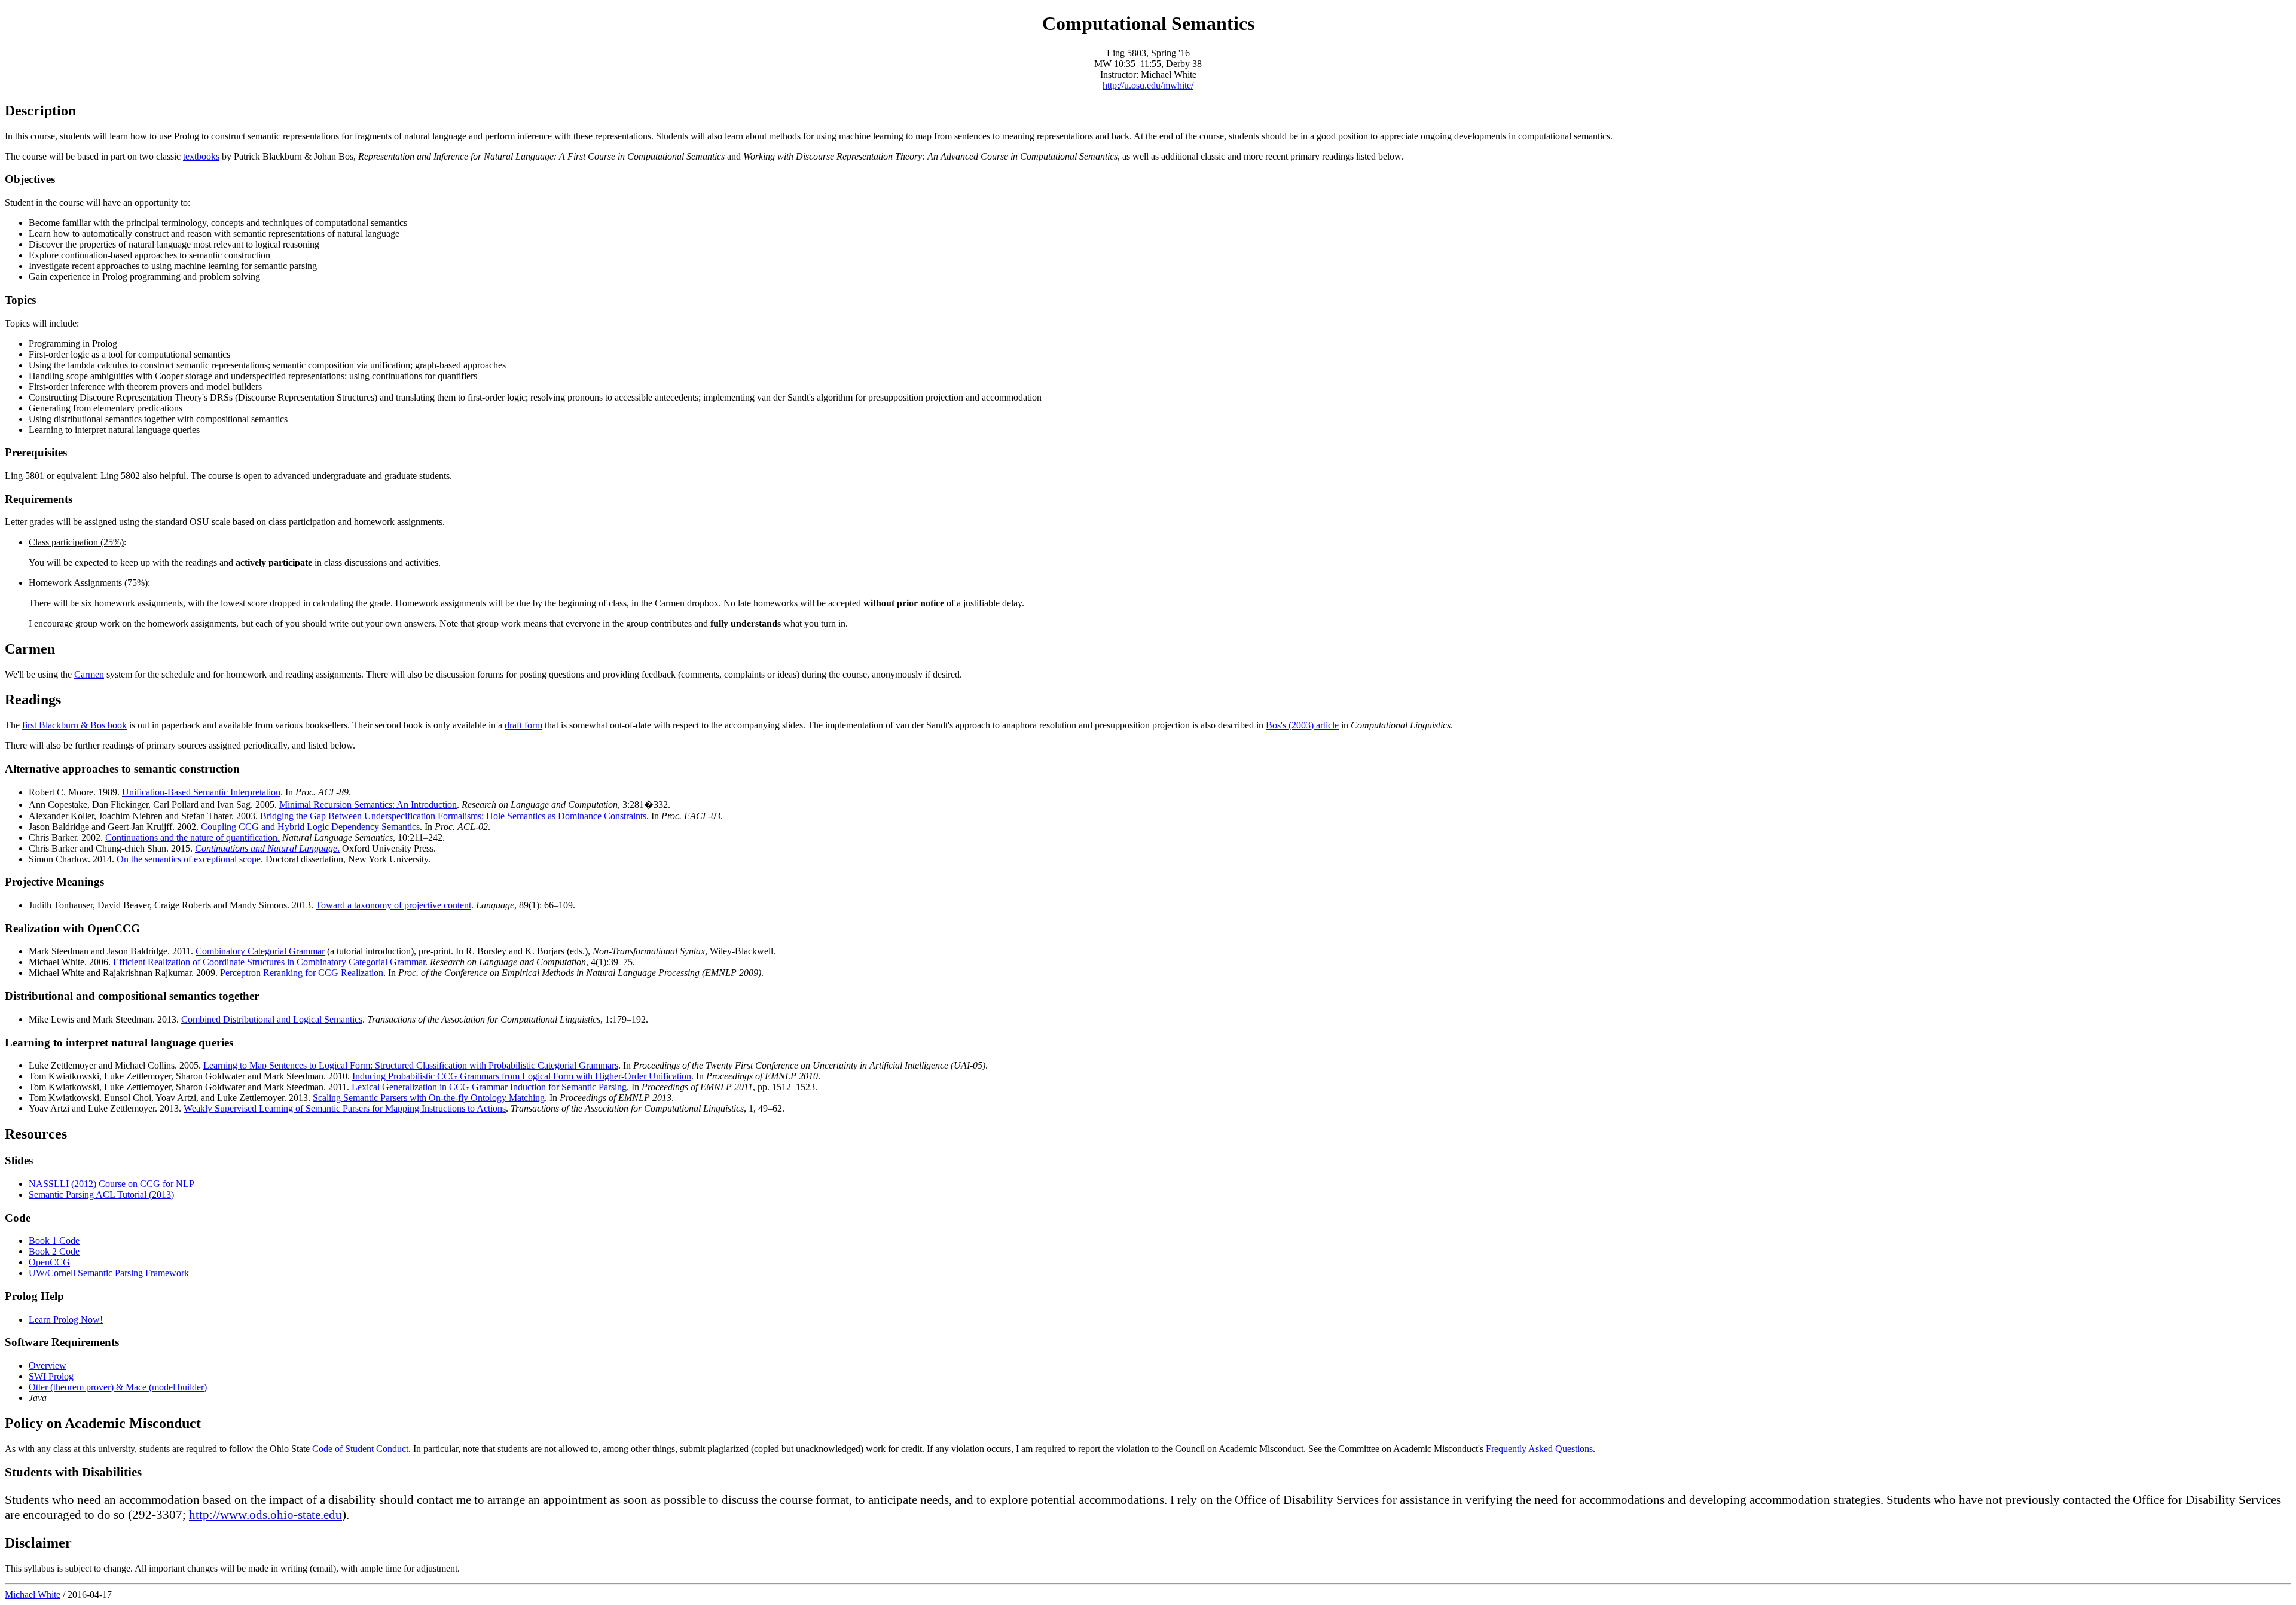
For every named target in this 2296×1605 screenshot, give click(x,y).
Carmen (89, 674)
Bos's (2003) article (1302, 725)
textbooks (201, 156)
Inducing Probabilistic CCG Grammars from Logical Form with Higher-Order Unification (522, 1076)
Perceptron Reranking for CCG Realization (302, 973)
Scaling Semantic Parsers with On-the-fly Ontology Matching (429, 1098)
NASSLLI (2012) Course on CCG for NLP (112, 1184)
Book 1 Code (54, 1241)
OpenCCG (49, 1262)
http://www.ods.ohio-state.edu (265, 1515)
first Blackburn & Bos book (74, 725)
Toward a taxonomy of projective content (393, 905)
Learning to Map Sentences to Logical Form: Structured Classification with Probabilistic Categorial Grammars (411, 1065)
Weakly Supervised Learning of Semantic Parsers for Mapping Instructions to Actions (345, 1108)
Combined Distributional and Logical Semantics (272, 1019)
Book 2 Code (54, 1251)
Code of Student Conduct (360, 1449)
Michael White (33, 1595)
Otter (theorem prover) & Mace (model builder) (118, 1387)
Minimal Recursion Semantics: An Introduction (368, 805)
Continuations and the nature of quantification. (193, 837)
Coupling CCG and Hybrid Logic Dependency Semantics (310, 827)
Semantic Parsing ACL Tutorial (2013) (101, 1194)
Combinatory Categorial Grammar (260, 951)
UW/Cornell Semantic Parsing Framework (109, 1273)
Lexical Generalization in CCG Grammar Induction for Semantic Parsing (489, 1087)
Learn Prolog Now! (66, 1319)
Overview (48, 1366)
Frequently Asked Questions (1539, 1449)
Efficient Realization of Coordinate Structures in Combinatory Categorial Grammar (269, 962)
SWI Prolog (51, 1376)
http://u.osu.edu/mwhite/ (1148, 85)
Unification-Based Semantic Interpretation (201, 792)
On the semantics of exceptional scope (189, 859)
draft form (523, 725)
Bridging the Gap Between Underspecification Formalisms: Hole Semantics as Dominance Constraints (453, 816)
